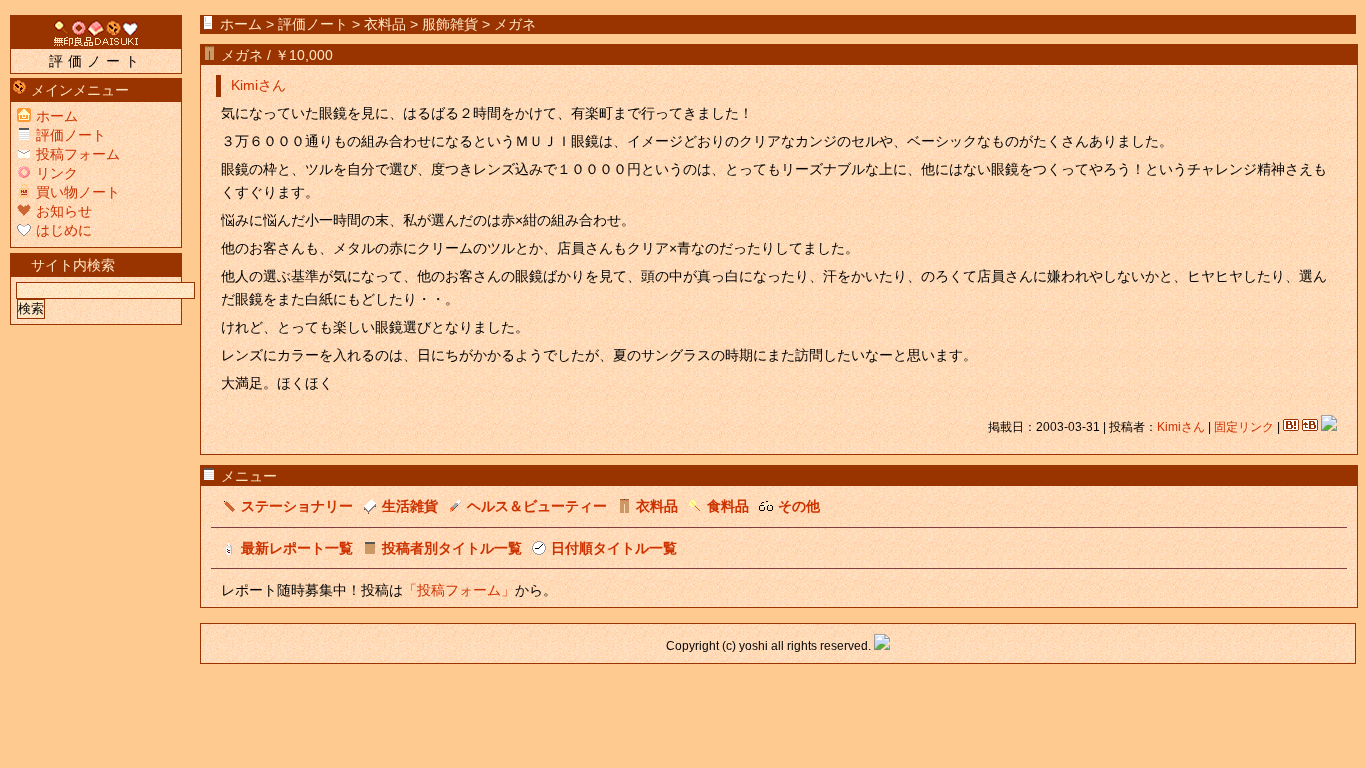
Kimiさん (258, 85)
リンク (57, 173)
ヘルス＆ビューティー (537, 506)
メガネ (242, 55)
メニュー (249, 476)
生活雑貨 (410, 506)
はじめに (64, 230)
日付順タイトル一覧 (614, 548)
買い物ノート (78, 192)
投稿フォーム (78, 154)
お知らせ (64, 211)
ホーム (241, 24)
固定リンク (1244, 427)
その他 (799, 506)
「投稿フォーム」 (459, 590)
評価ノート (313, 24)
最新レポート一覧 (297, 548)
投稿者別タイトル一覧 (452, 548)
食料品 (728, 506)
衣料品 (385, 24)
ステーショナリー (297, 506)
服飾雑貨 (450, 24)
